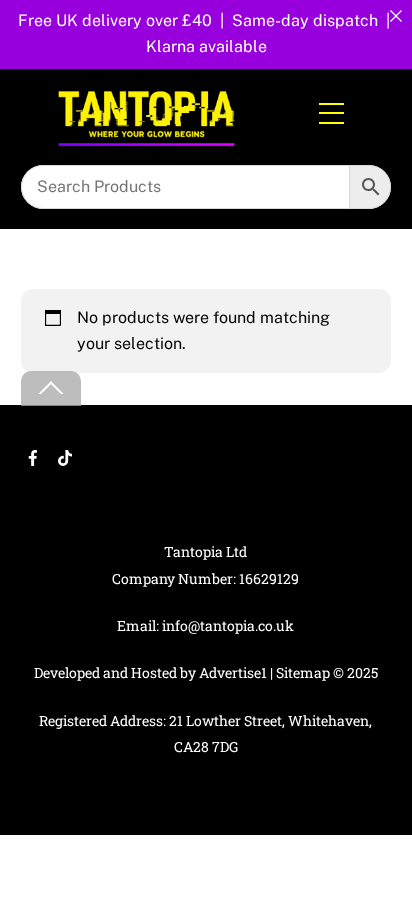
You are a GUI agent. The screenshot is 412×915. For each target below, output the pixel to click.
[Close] (396, 16)
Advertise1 (233, 672)
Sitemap (303, 672)
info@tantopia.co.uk (228, 625)
